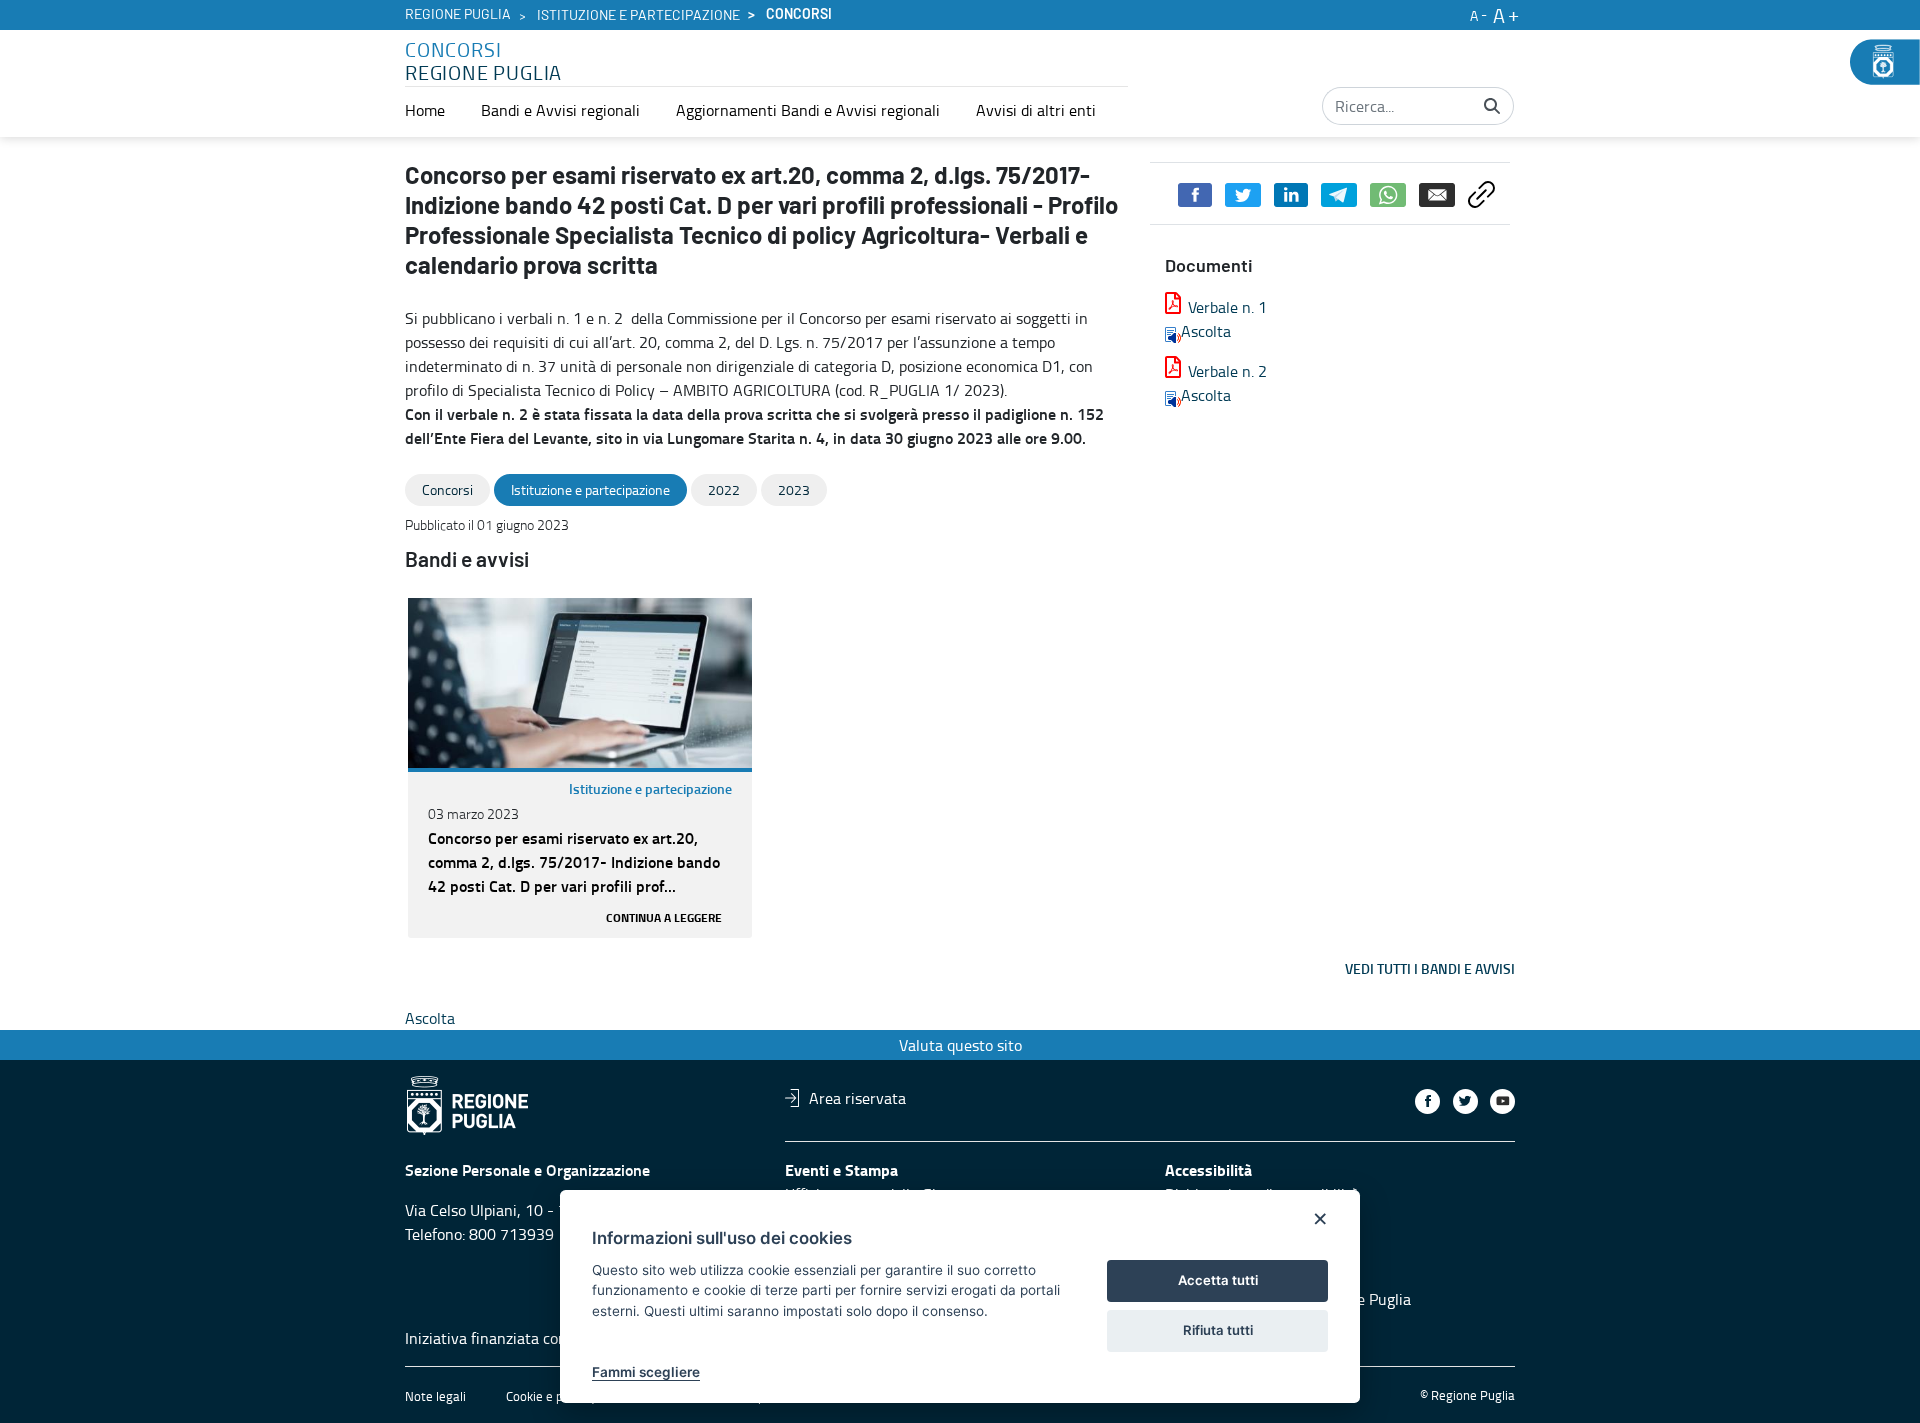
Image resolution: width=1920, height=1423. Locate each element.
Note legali (435, 1396)
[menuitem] (425, 110)
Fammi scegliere (646, 1372)
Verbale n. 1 (1227, 307)
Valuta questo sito (960, 1045)
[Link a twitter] (1465, 1101)
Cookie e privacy (551, 1396)
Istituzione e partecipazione (638, 16)
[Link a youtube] (1502, 1101)
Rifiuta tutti (1218, 1330)
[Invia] (1492, 106)
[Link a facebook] (1427, 1101)
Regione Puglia (458, 15)
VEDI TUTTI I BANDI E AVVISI (1430, 968)
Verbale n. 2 (1227, 371)
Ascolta (1206, 331)
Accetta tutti (1218, 1280)
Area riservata (857, 1098)
